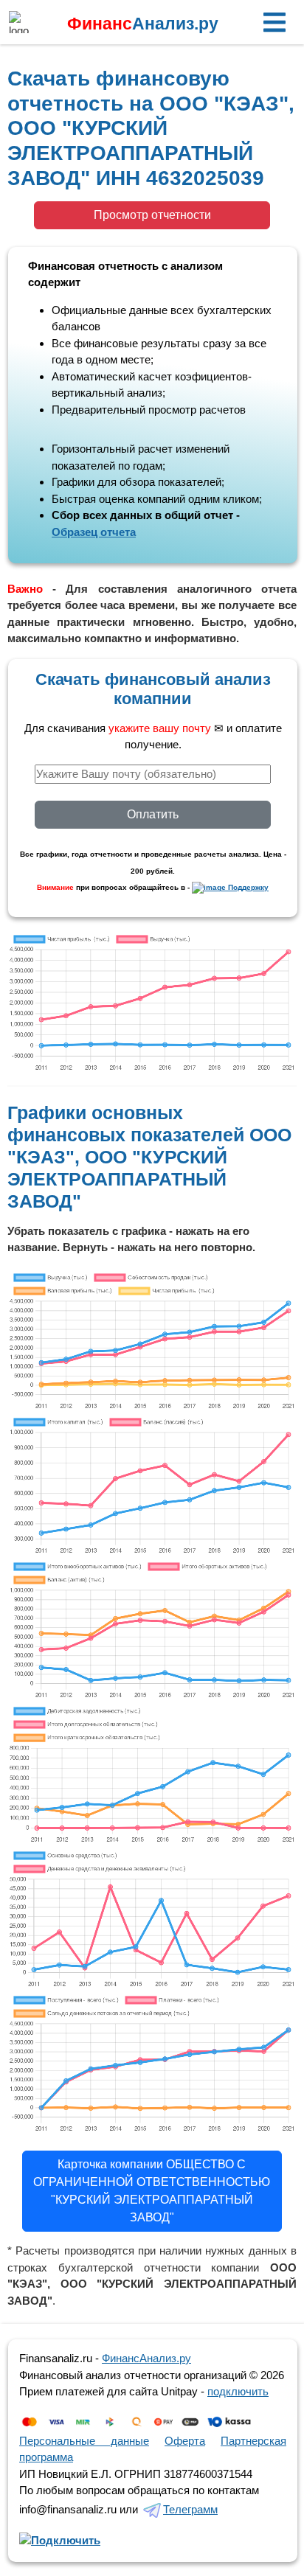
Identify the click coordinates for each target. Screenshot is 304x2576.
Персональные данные (84, 2441)
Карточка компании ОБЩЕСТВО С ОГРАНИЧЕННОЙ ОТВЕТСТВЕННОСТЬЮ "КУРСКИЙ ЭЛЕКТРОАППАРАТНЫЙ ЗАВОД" (152, 2191)
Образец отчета (94, 532)
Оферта (185, 2441)
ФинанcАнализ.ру (146, 2358)
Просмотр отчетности (152, 215)
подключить (238, 2391)
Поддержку (247, 887)
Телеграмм (190, 2509)
